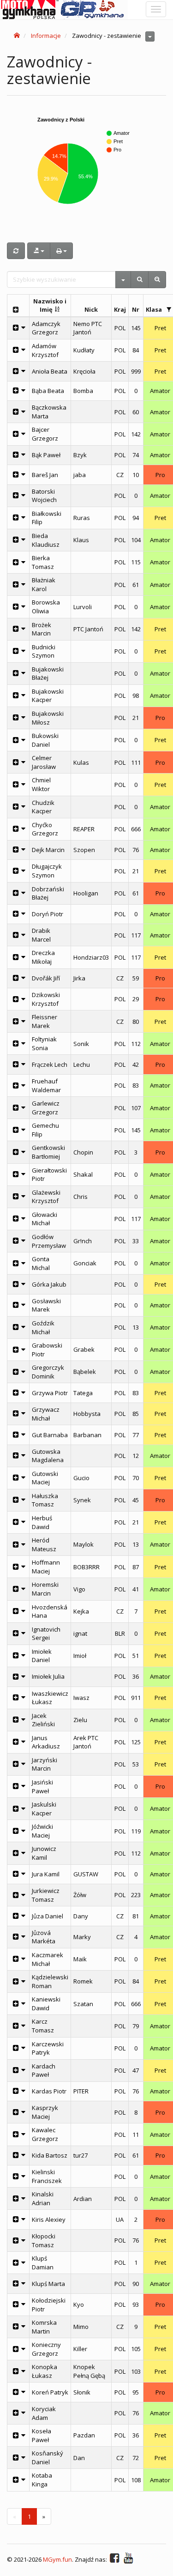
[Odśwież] (16, 251)
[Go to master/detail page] (24, 328)
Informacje (46, 36)
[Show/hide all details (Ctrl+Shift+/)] (15, 310)
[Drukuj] (61, 251)
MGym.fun (57, 2559)
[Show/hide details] (15, 328)
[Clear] (157, 280)
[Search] (140, 280)
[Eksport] (39, 251)
